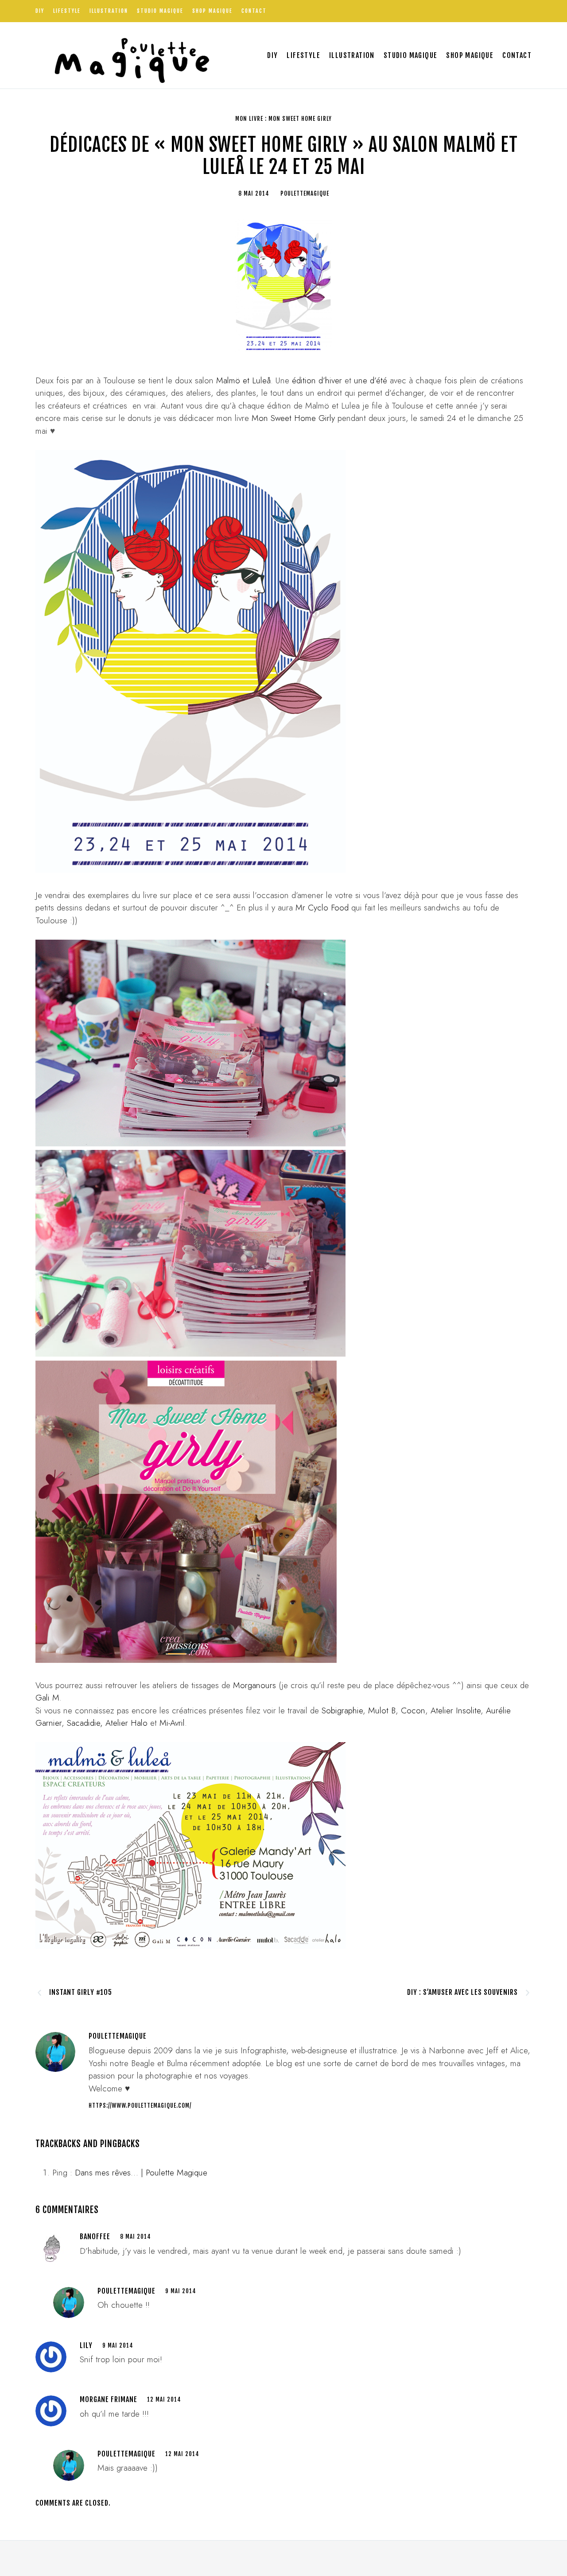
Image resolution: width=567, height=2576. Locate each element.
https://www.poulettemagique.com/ (140, 2106)
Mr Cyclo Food (323, 908)
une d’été (371, 380)
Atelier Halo (126, 1723)
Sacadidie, (85, 1723)
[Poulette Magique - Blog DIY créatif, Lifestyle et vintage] (129, 55)
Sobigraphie (342, 1710)
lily (86, 2345)
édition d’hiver (317, 380)
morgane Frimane (109, 2399)
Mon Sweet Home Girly (293, 418)
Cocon (412, 1710)
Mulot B (382, 1710)
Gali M (47, 1698)
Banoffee (95, 2237)
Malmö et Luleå (243, 380)
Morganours (254, 1685)
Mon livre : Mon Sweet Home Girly (283, 119)
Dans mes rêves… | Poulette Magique (141, 2173)
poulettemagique (126, 2291)
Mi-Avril (172, 1723)
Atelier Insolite (456, 1710)
